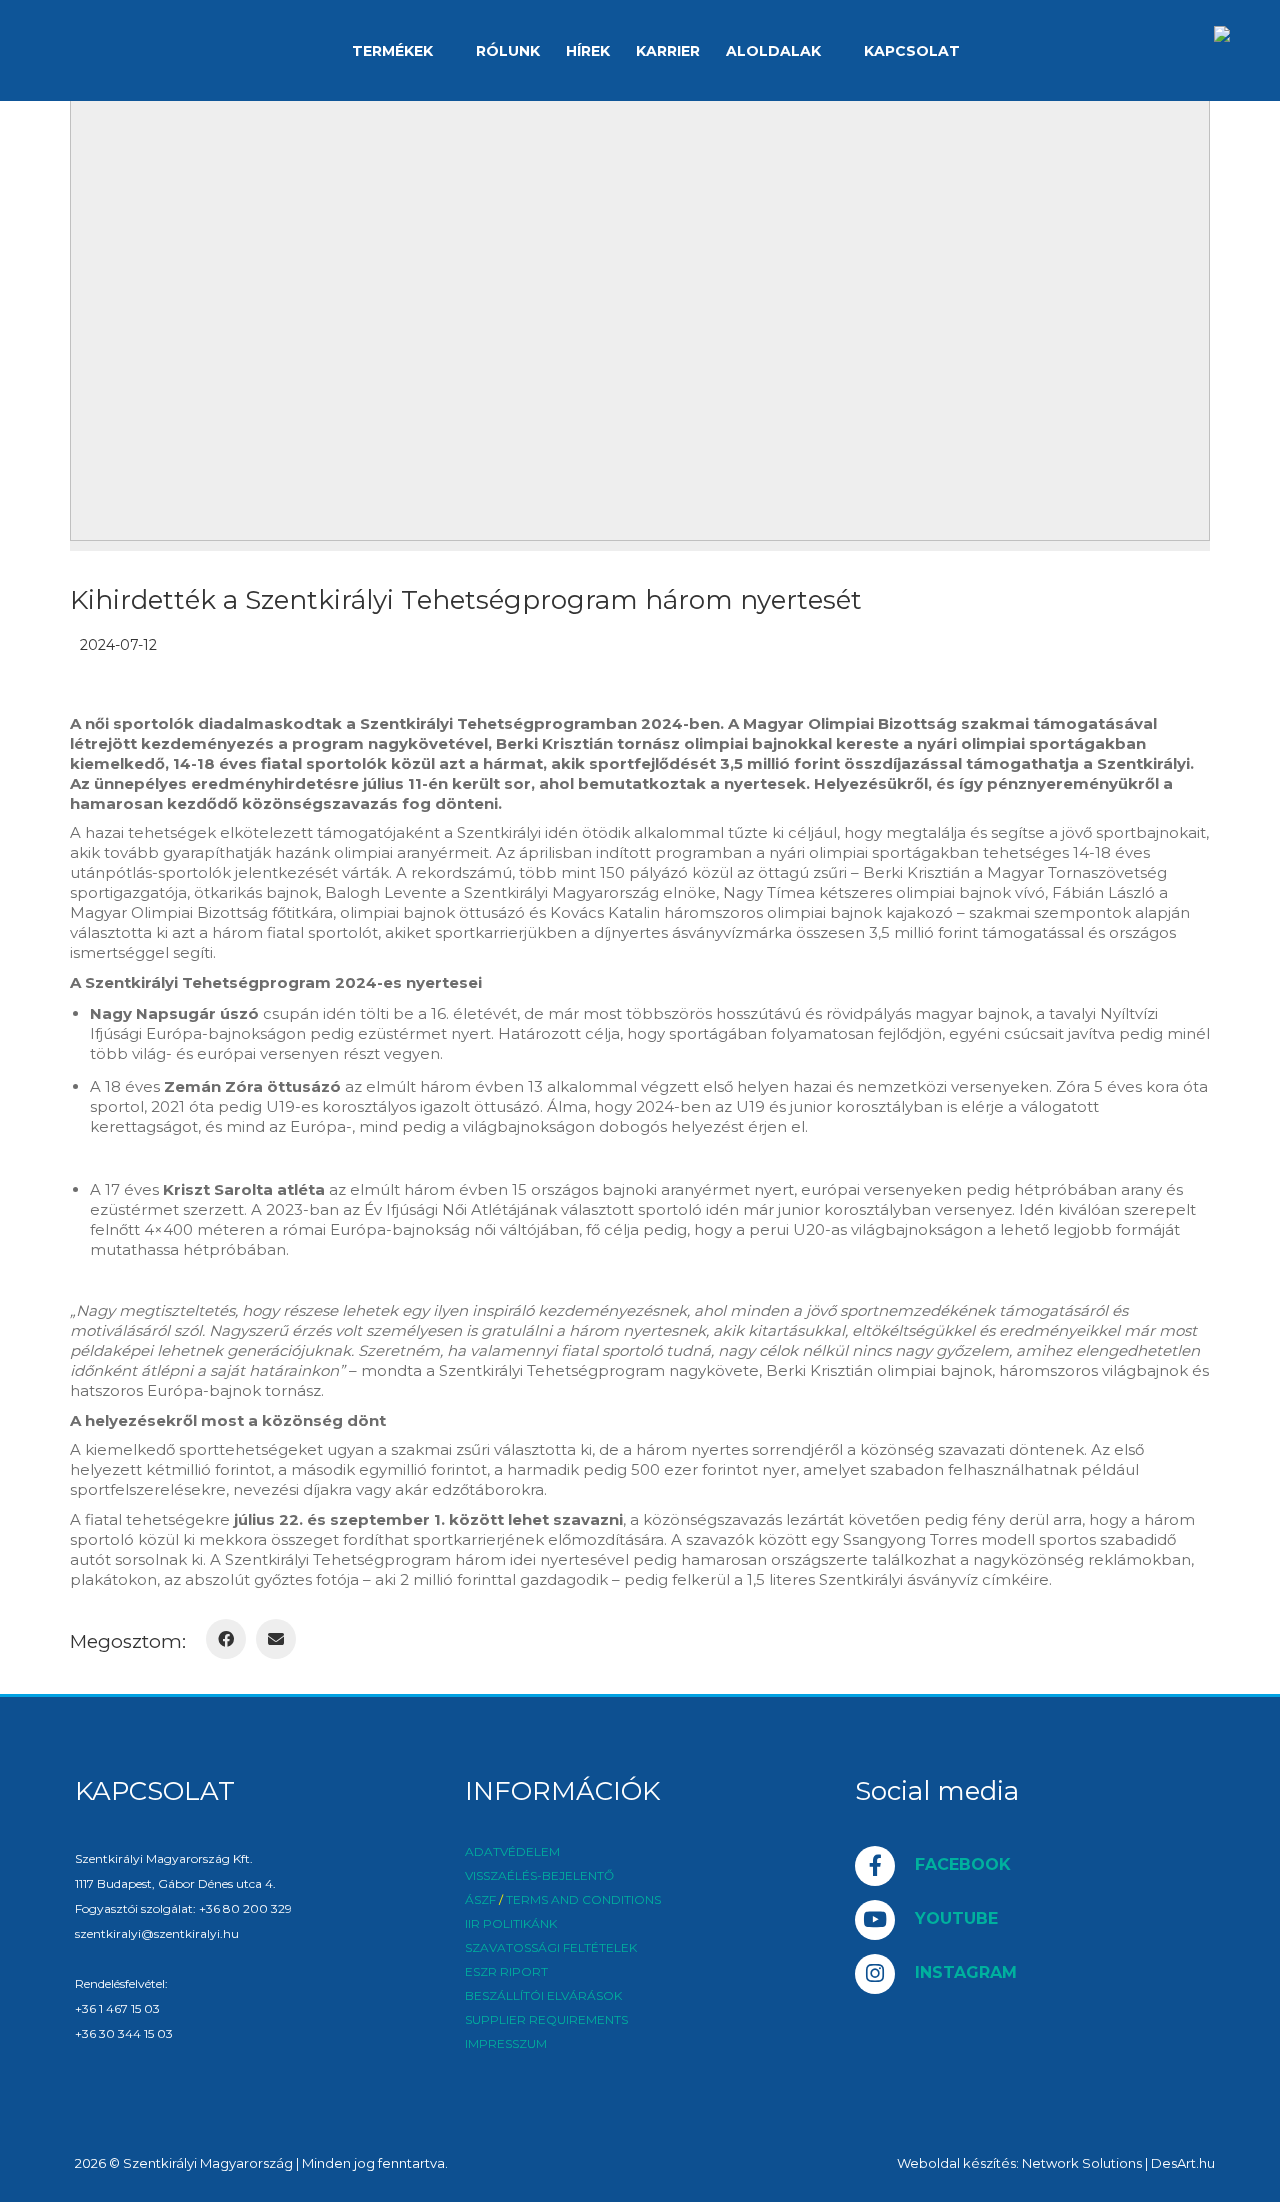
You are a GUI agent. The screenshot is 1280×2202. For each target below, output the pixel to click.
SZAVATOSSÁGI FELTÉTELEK (551, 1948)
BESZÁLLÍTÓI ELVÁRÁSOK (543, 1996)
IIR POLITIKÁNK (511, 1924)
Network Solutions (1082, 2163)
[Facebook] (226, 1639)
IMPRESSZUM (506, 2044)
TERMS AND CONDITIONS (583, 1900)
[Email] (276, 1639)
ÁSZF (480, 1900)
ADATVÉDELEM (512, 1852)
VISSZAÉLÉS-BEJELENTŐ (539, 1876)
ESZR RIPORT (506, 1972)
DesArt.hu (1183, 2163)
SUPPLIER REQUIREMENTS (546, 2020)
